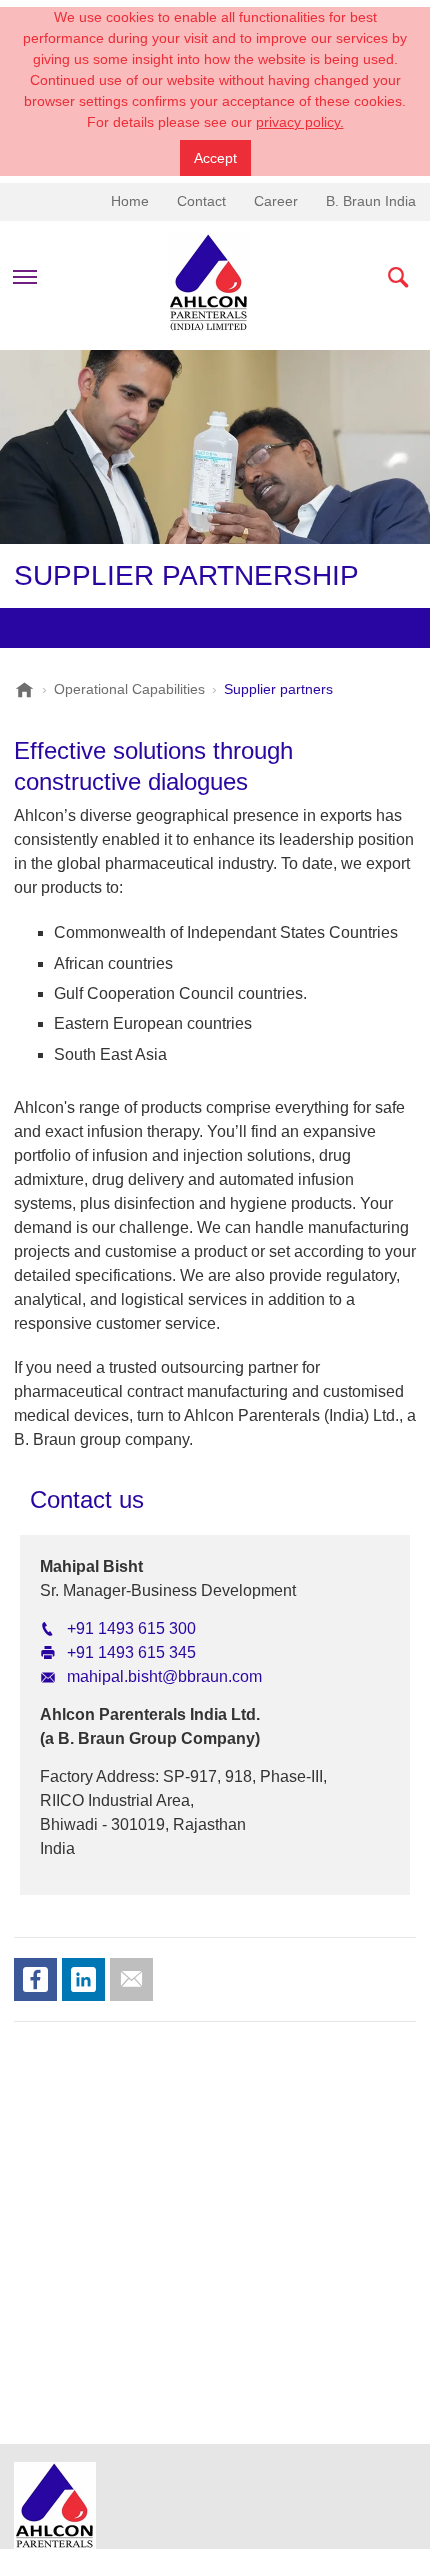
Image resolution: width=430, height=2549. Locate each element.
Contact (201, 201)
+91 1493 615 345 (131, 1652)
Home (130, 201)
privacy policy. (300, 122)
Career (276, 201)
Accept (215, 158)
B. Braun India (371, 201)
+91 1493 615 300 (131, 1628)
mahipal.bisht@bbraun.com (164, 1676)
